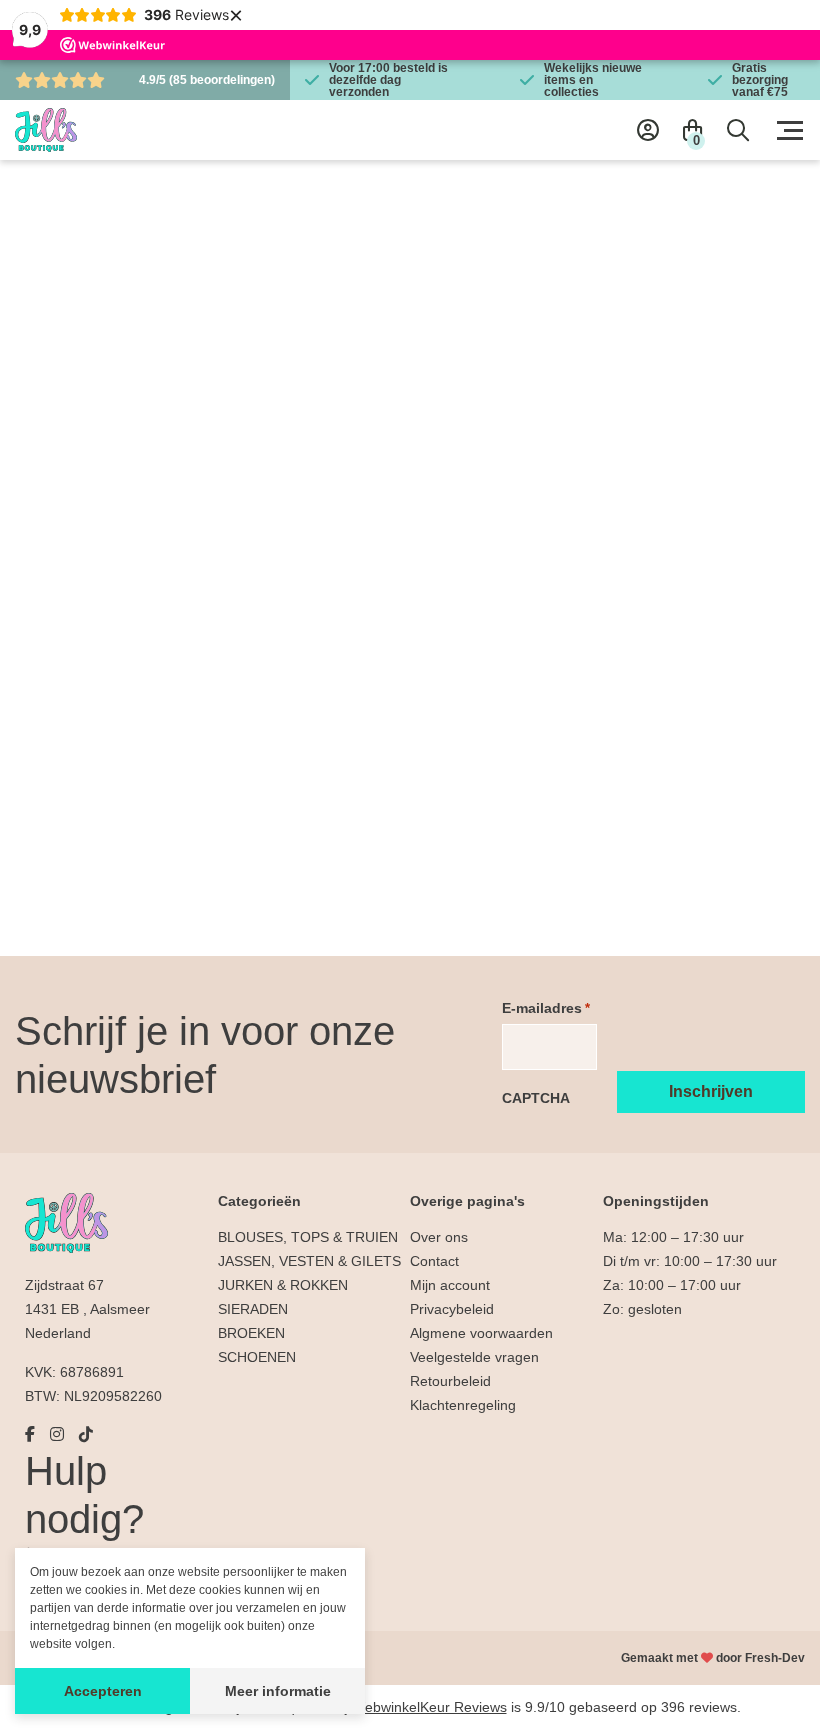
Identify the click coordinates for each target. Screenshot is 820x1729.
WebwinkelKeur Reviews (429, 1707)
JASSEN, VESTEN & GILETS (309, 1261)
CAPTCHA (536, 1098)
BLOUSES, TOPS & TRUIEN (308, 1237)
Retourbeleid (450, 1381)
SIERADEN (253, 1309)
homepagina (519, 884)
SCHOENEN (257, 1357)
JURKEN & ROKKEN (283, 1285)
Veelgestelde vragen (474, 1357)
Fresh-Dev (775, 1658)
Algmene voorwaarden (481, 1333)
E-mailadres (546, 1008)
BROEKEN (251, 1333)
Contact (434, 1261)
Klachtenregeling (463, 1405)
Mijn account (450, 1285)
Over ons (439, 1237)
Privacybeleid (452, 1309)
